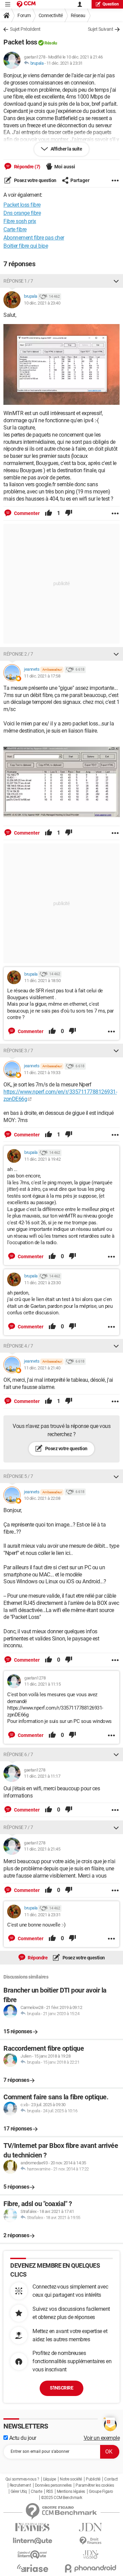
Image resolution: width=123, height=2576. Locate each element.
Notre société (71, 2479)
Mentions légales (71, 2491)
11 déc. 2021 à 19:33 (42, 1073)
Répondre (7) (27, 167)
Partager (80, 180)
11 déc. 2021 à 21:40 (42, 1368)
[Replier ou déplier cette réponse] (116, 281)
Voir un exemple (102, 2438)
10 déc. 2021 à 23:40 (42, 303)
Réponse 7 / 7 (18, 1827)
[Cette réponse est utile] (49, 513)
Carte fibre (15, 229)
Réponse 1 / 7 (18, 281)
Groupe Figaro (101, 2491)
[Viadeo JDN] (91, 2555)
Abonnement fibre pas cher (34, 238)
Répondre (37, 1958)
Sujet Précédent (25, 29)
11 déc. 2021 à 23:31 (65, 63)
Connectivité (51, 15)
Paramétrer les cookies (95, 2485)
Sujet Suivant (101, 29)
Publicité (93, 2479)
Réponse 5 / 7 (18, 1476)
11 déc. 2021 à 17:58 (42, 676)
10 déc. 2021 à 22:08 (42, 1498)
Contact (111, 2479)
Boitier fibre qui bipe (26, 246)
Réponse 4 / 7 (18, 1346)
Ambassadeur (52, 669)
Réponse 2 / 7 (18, 654)
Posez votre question (35, 180)
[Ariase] (32, 2568)
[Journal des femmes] (32, 2527)
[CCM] (26, 4)
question (111, 4)
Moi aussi (65, 167)
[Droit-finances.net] (91, 2541)
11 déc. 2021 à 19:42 (42, 1159)
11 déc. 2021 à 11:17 (42, 1776)
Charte (36, 2491)
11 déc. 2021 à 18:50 (42, 981)
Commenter (26, 513)
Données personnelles (53, 2485)
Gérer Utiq (19, 2491)
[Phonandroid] (91, 2568)
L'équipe (50, 2479)
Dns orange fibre (22, 213)
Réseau (78, 15)
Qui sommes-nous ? (22, 2479)
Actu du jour (22, 2438)
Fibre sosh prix (20, 221)
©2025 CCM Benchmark (62, 2498)
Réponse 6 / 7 (18, 1754)
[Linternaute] (32, 2541)
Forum (24, 15)
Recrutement (20, 2485)
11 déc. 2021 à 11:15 (42, 1684)
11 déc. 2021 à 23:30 (42, 1283)
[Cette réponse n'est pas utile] (69, 513)
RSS (50, 2491)
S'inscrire (61, 2388)
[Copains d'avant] (32, 2555)
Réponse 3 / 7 (18, 1051)
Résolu (51, 43)
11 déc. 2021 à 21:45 (42, 1849)
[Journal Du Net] (91, 2527)
